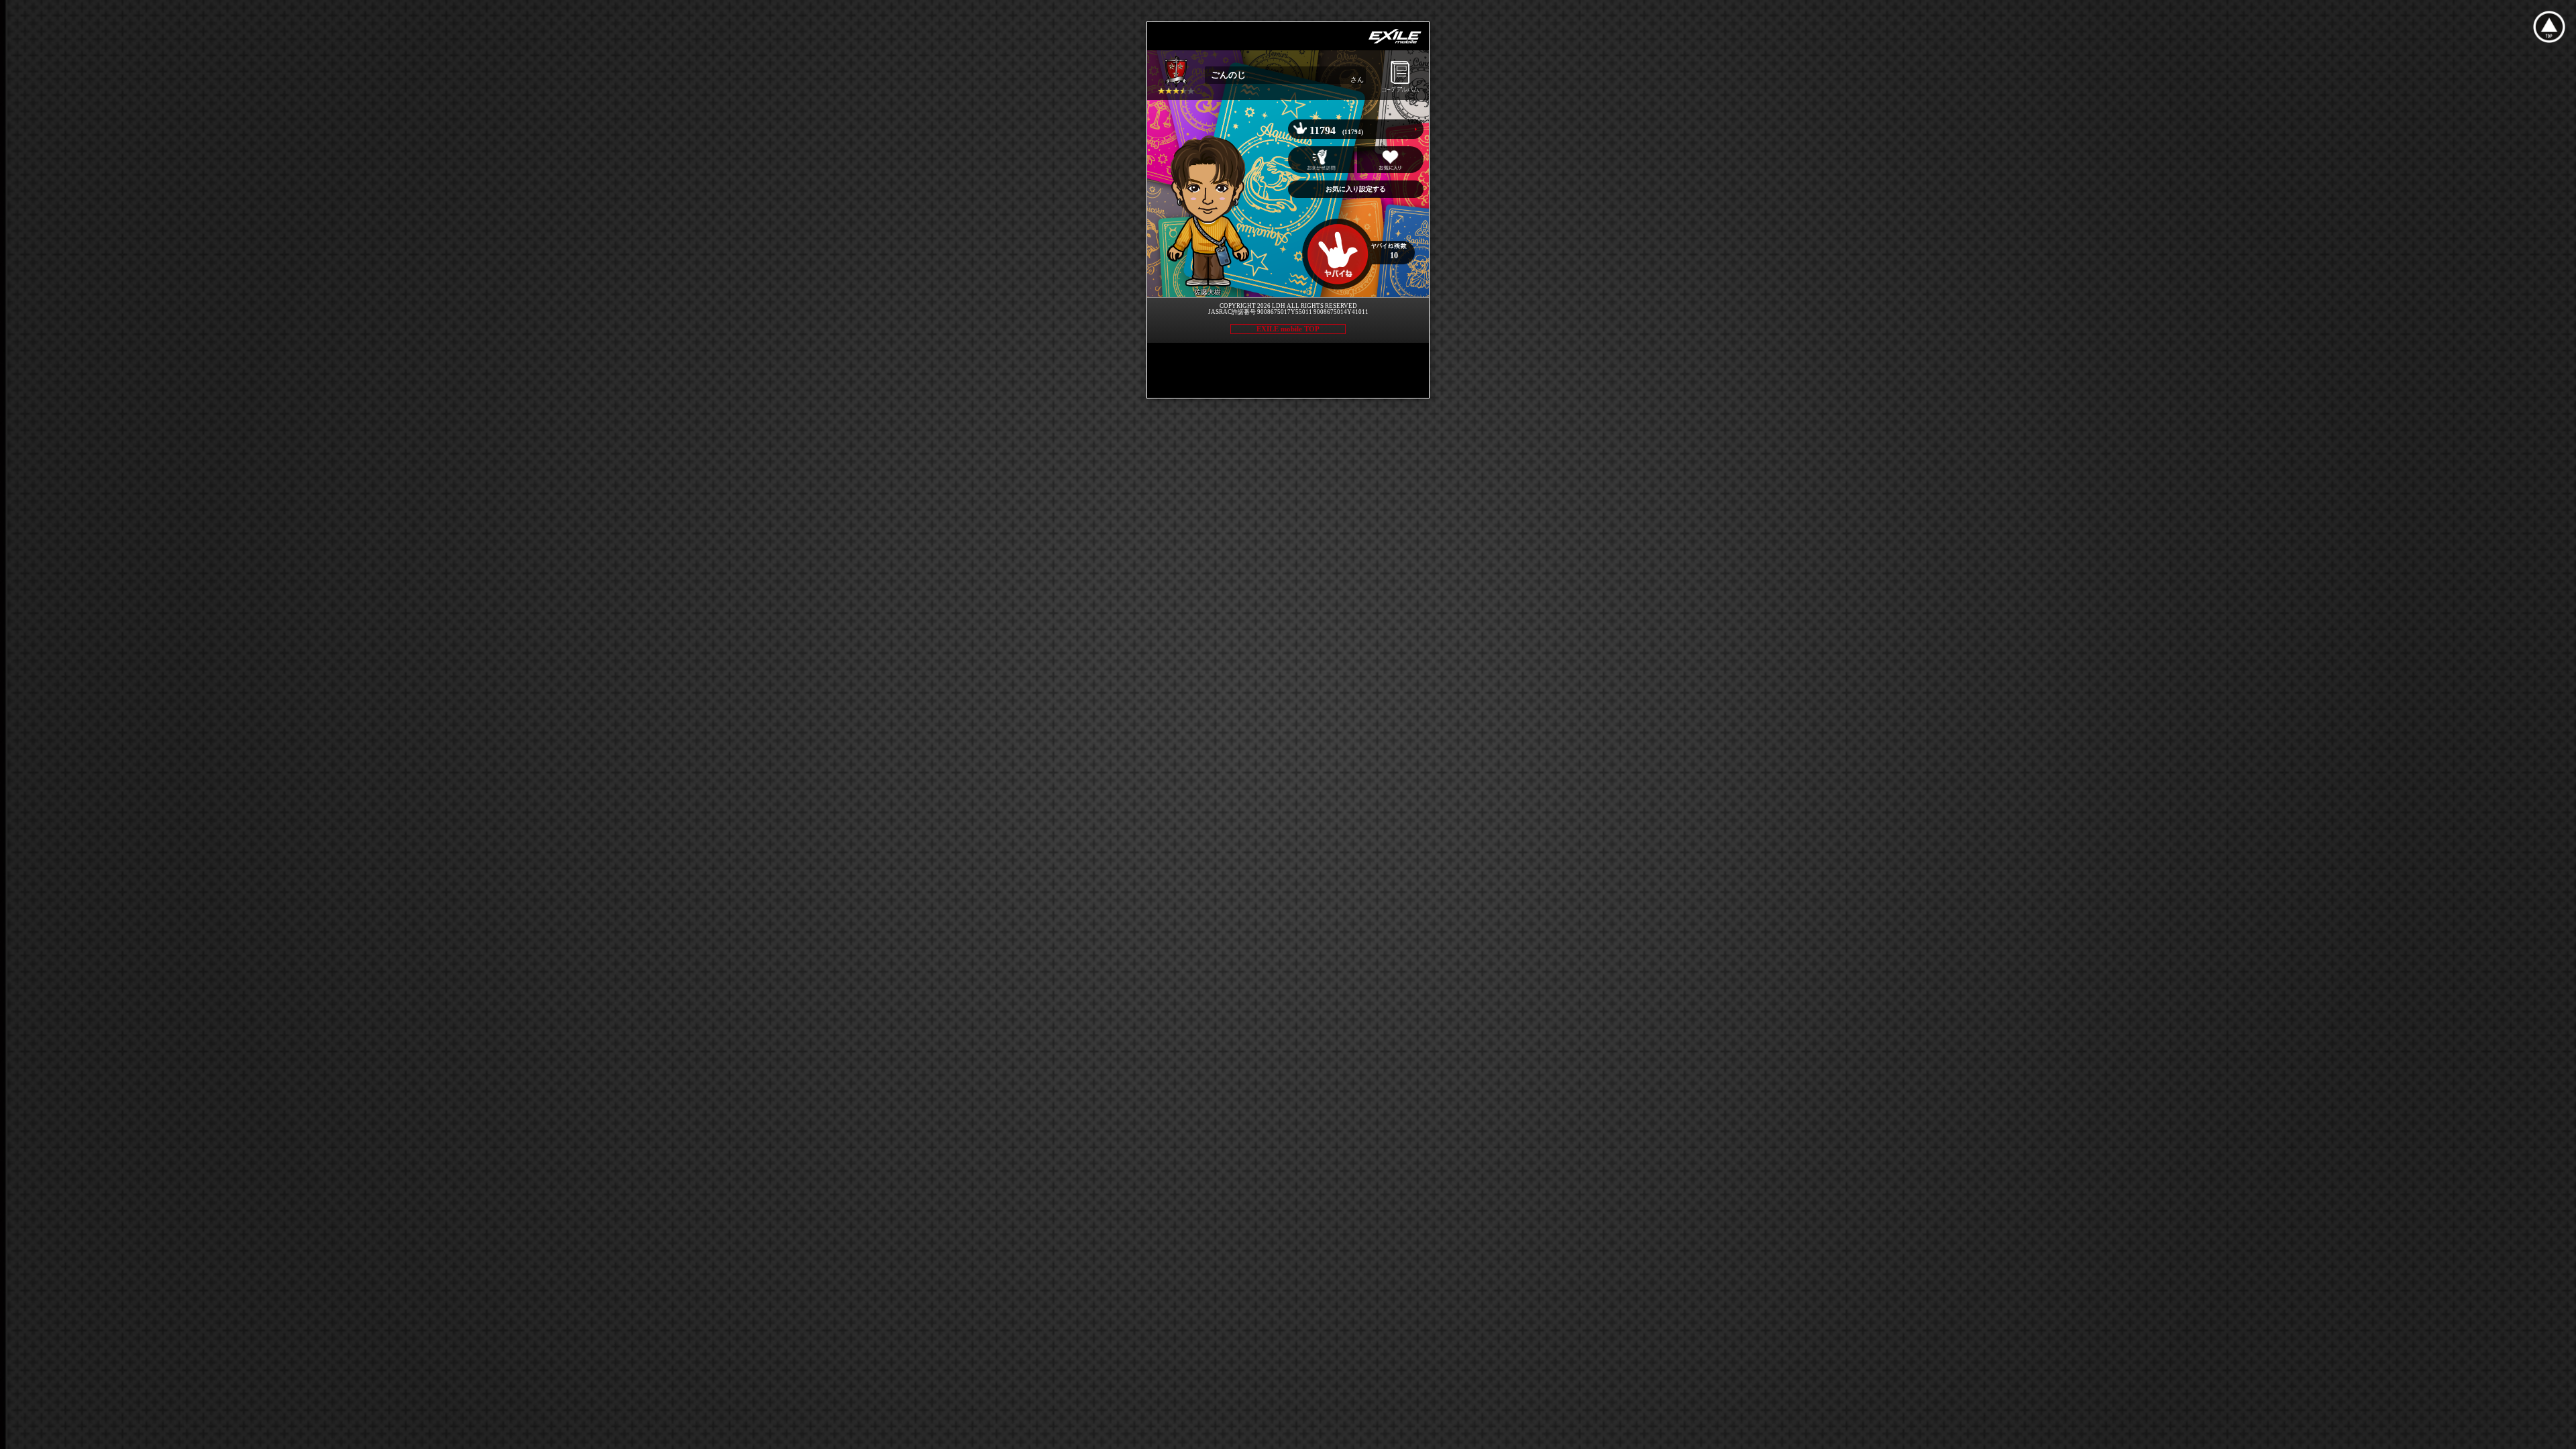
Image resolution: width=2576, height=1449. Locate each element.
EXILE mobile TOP (1288, 329)
